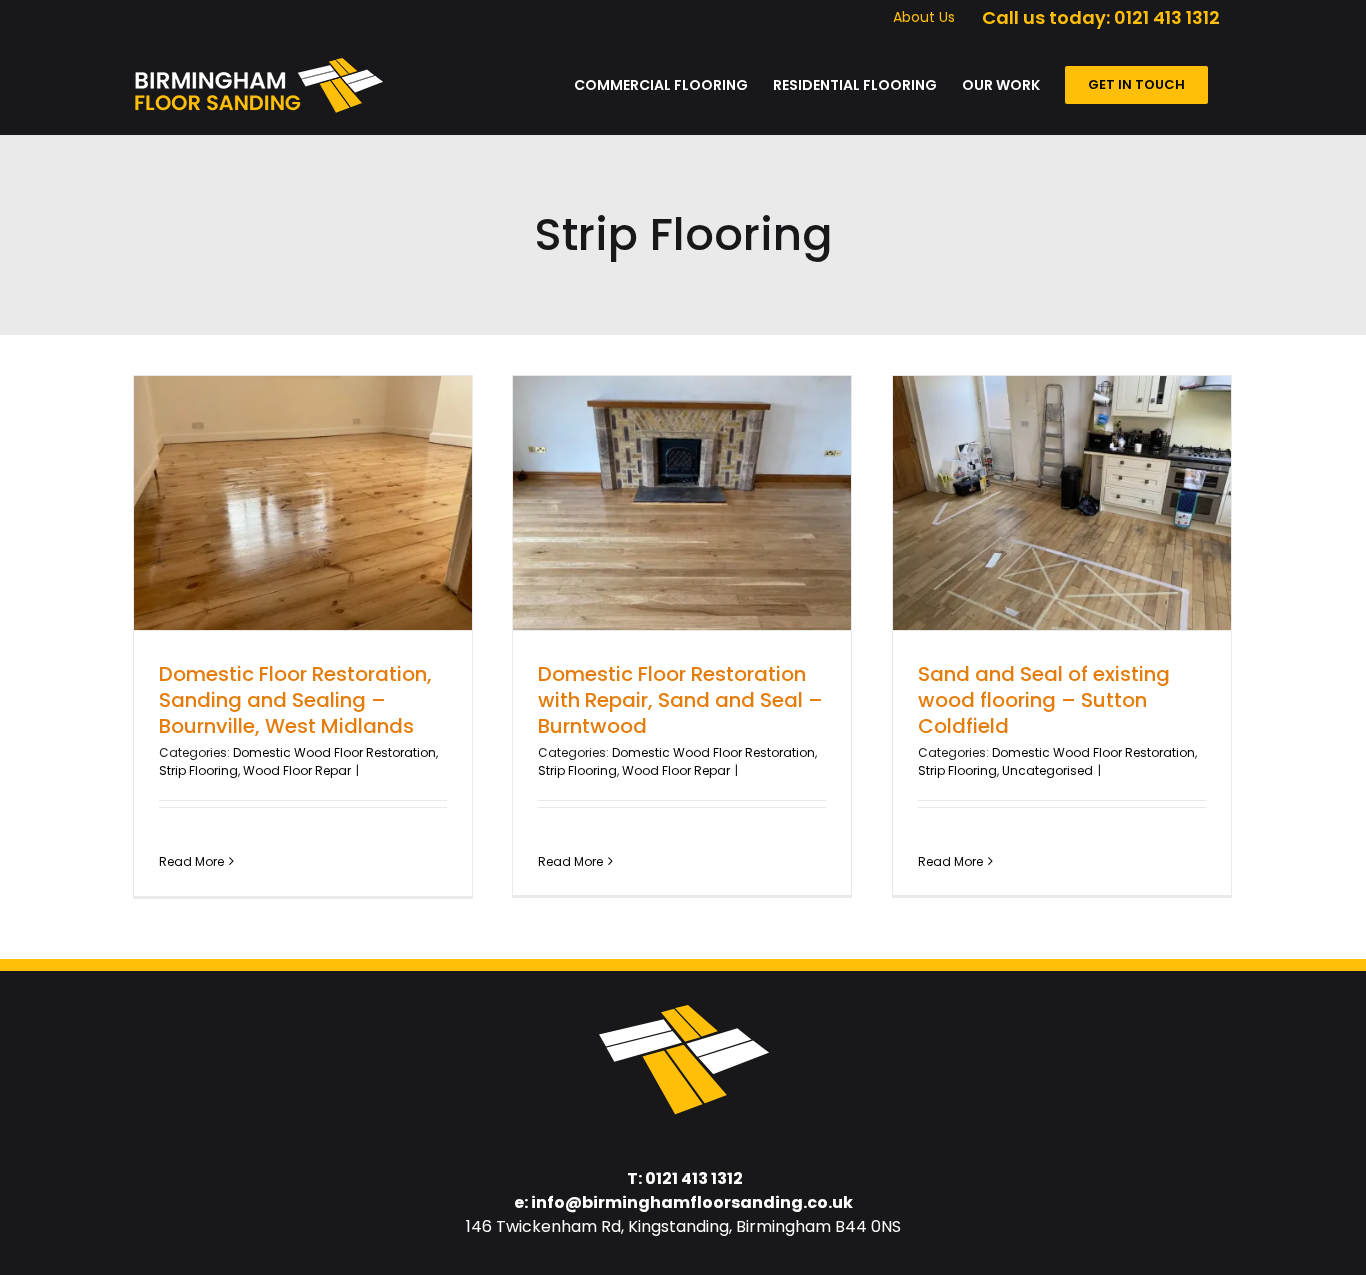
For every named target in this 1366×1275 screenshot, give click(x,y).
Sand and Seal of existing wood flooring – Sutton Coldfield (1044, 700)
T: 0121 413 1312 (685, 1178)
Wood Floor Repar (297, 770)
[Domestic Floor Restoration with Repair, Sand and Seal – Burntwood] (682, 503)
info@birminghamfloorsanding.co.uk (692, 1202)
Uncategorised (1047, 770)
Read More (191, 861)
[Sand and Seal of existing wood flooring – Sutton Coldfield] (1062, 503)
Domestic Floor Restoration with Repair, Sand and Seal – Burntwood (680, 700)
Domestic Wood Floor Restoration (334, 752)
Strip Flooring (198, 770)
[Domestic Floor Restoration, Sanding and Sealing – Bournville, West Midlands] (303, 503)
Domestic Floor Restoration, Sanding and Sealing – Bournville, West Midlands (295, 700)
